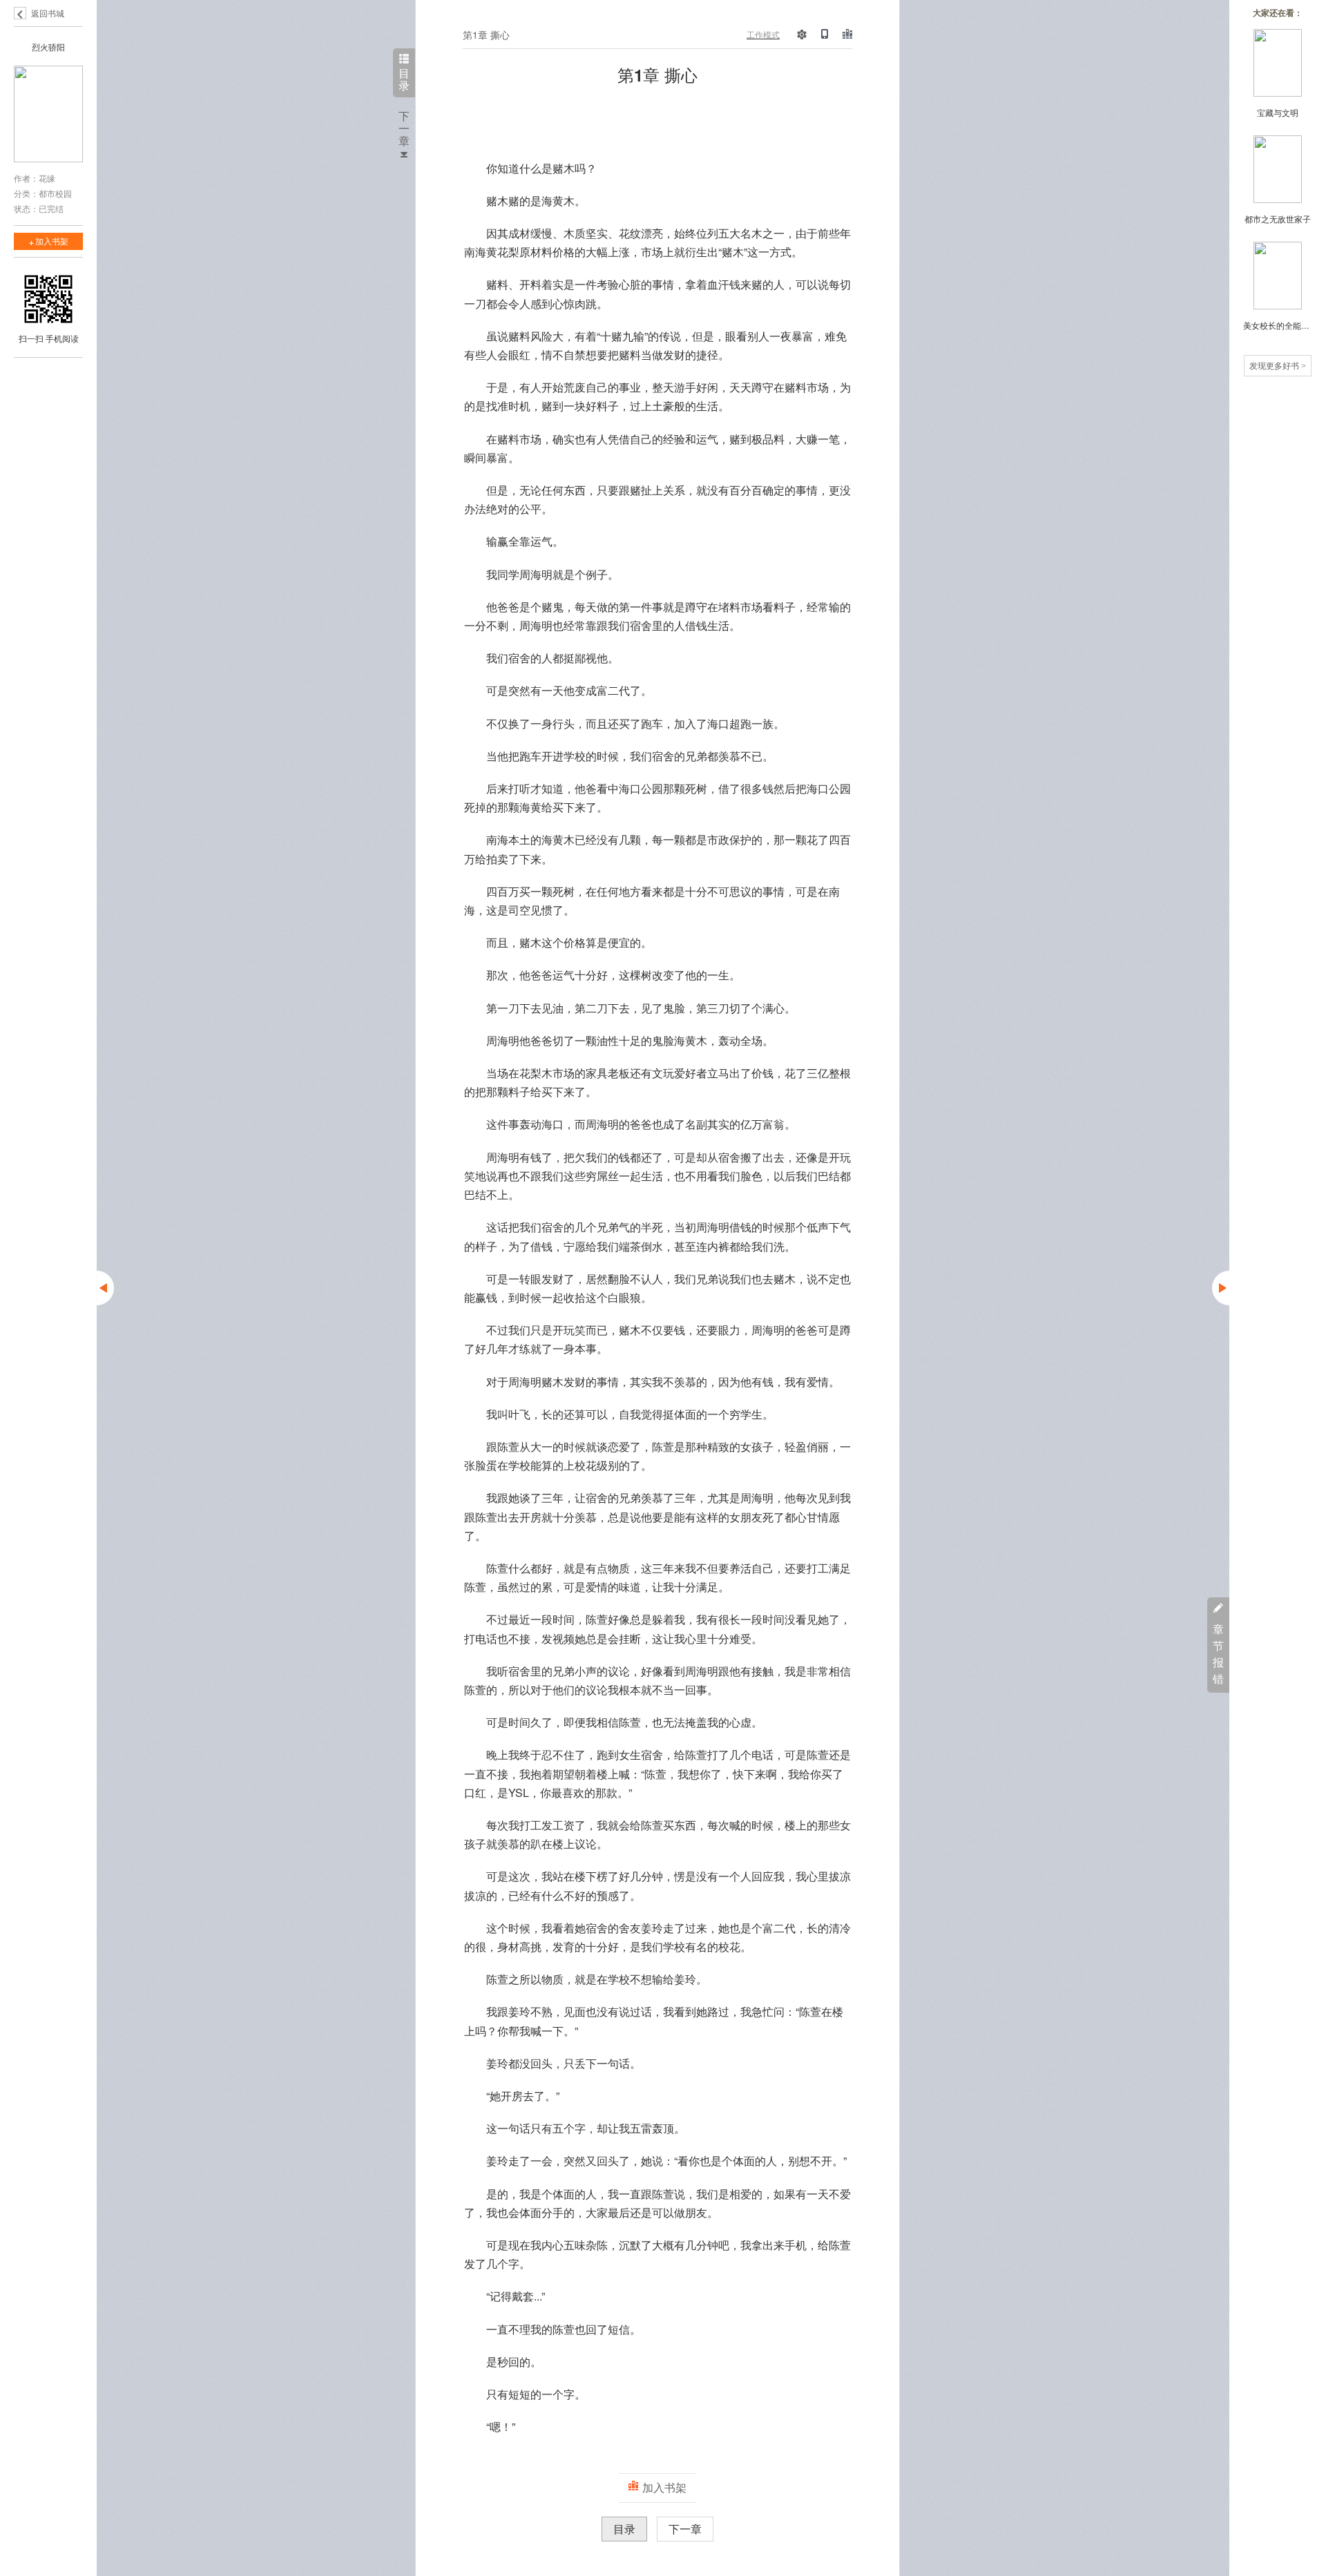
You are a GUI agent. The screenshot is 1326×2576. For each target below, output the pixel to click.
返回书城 (48, 13)
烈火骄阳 (48, 47)
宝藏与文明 (1278, 112)
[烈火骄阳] (48, 115)
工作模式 (763, 34)
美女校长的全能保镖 (1278, 325)
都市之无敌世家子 (1278, 219)
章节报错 (1218, 1654)
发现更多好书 (1278, 365)
